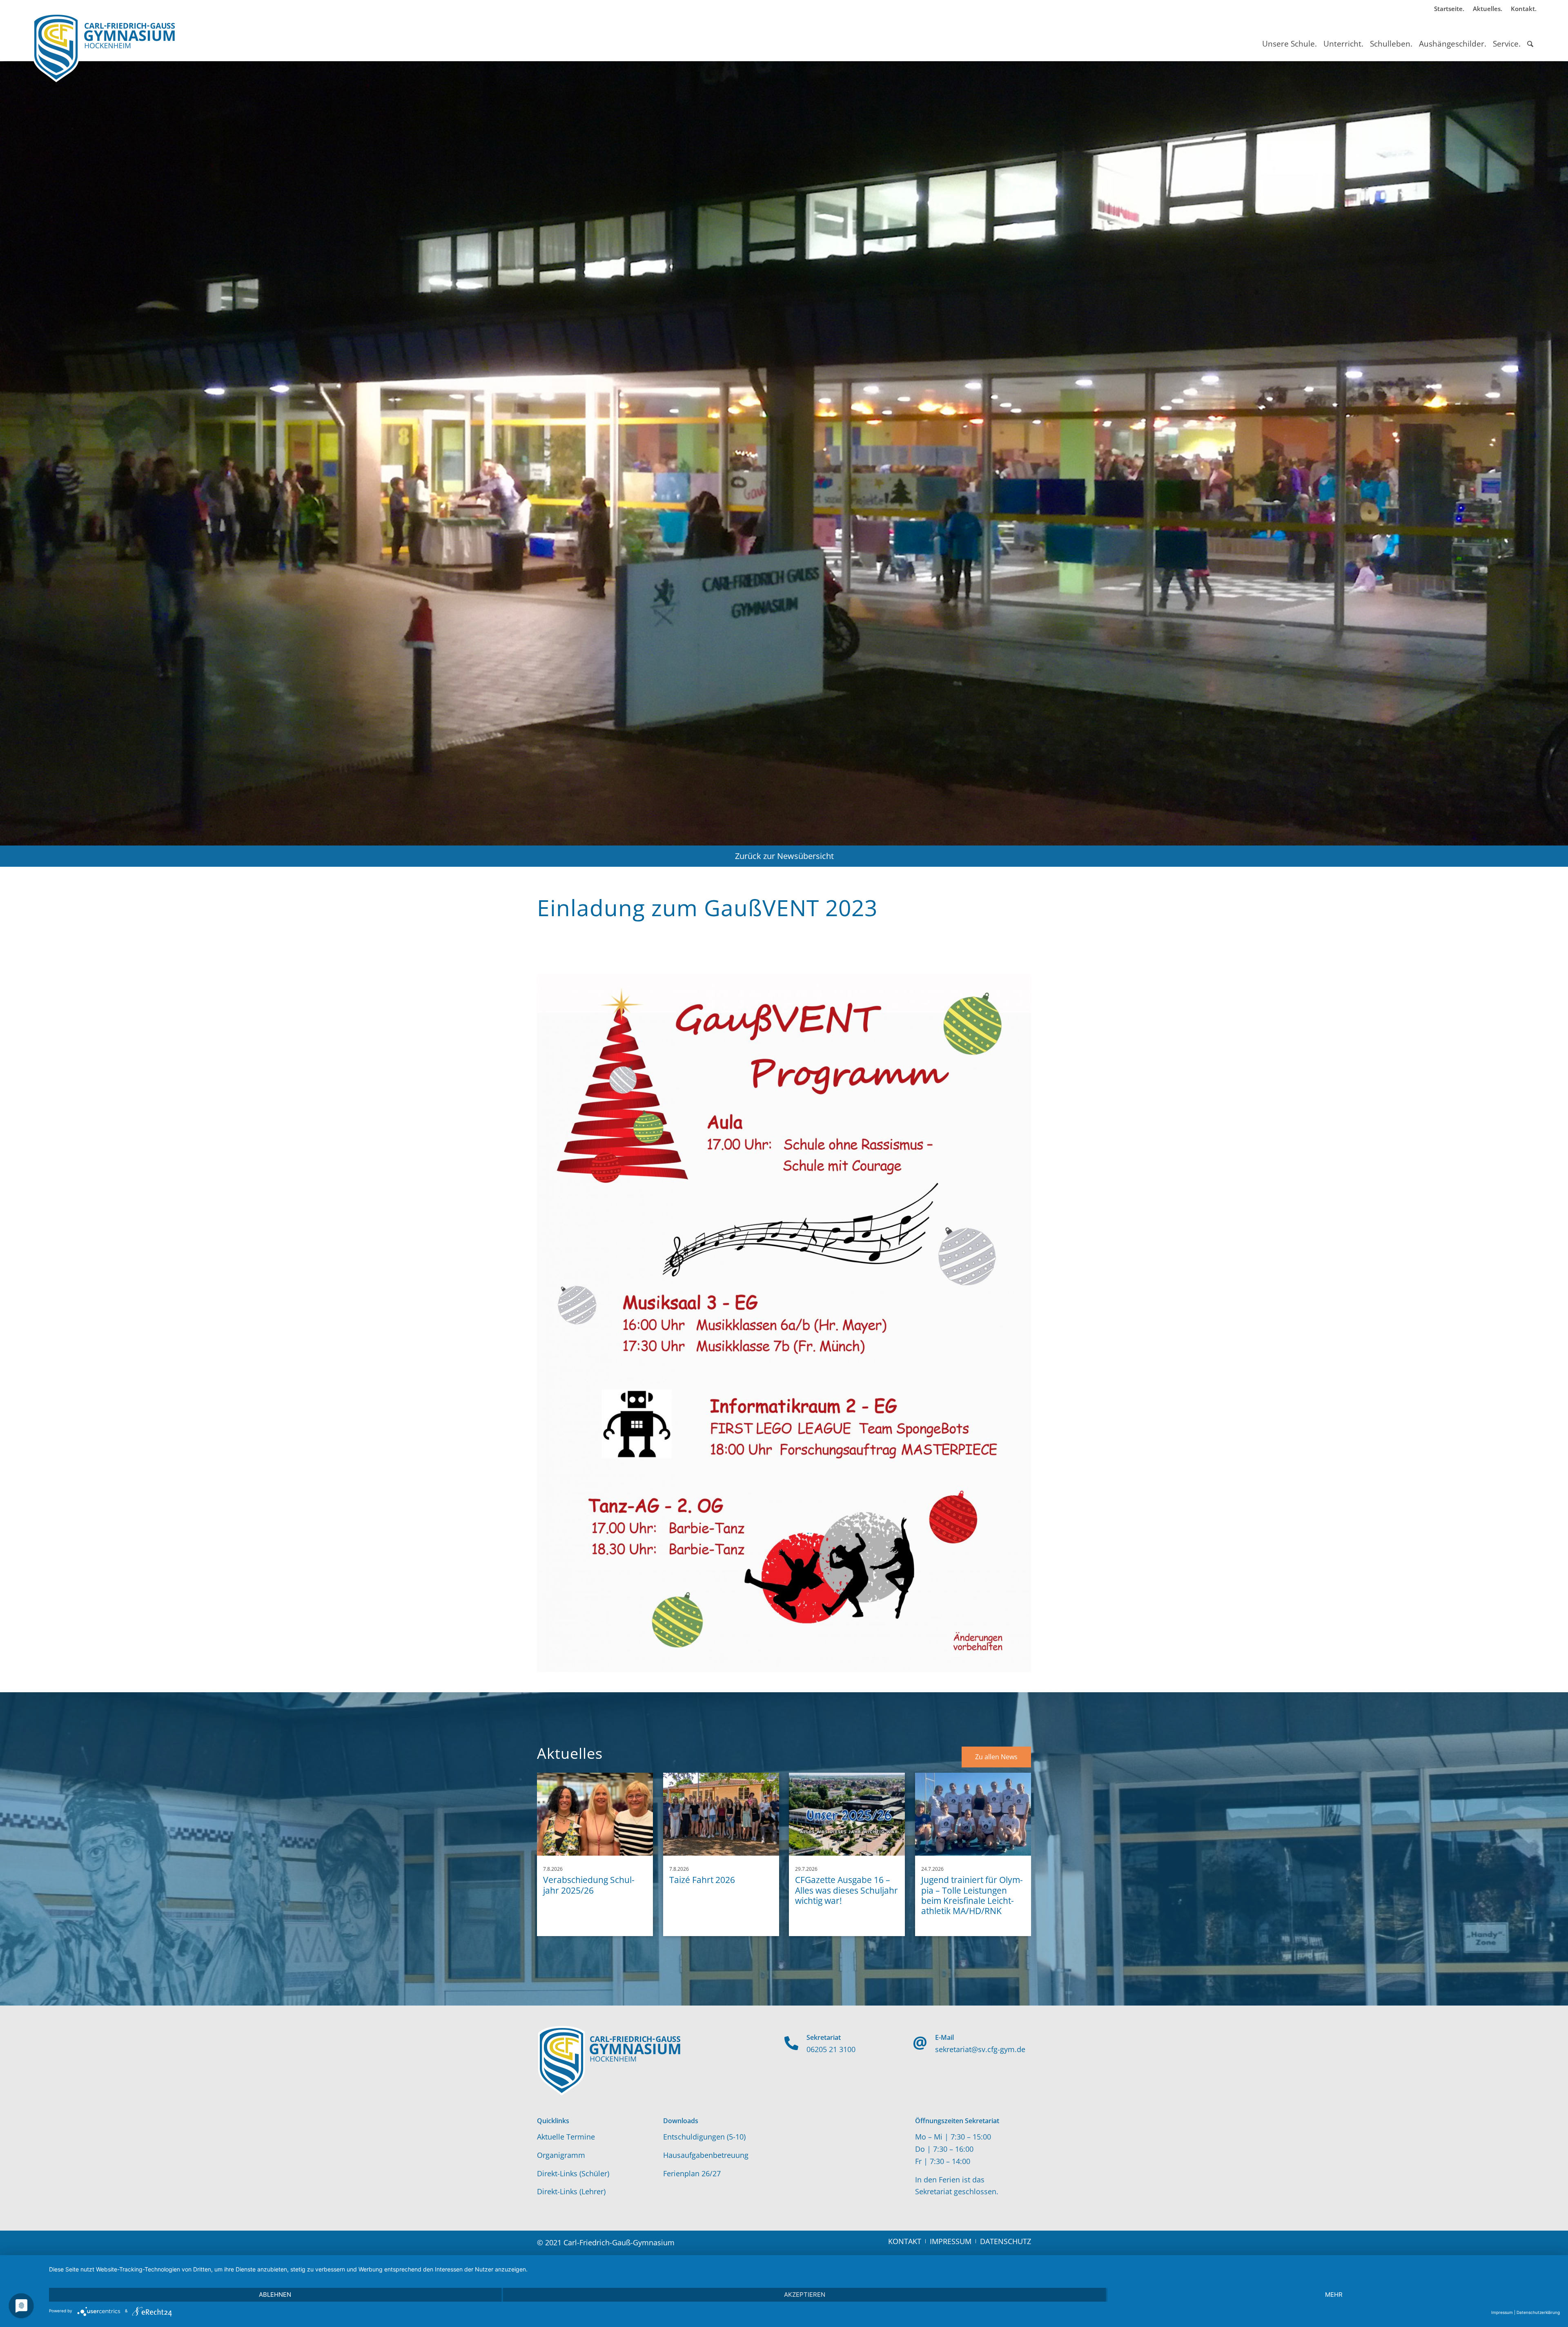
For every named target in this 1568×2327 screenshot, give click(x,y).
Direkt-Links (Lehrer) (571, 2191)
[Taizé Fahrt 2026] (721, 1814)
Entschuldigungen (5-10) (704, 2137)
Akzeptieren (805, 2295)
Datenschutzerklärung (1538, 2312)
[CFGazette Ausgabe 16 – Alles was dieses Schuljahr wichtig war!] (847, 1814)
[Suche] (1530, 36)
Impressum (1502, 2312)
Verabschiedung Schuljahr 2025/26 (589, 1885)
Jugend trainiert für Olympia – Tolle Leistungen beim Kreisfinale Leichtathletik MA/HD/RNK (972, 1895)
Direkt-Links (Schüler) (573, 2173)
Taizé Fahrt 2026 (702, 1880)
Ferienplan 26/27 (692, 2173)
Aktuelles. (1488, 9)
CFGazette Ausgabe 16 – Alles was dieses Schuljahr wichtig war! (846, 1890)
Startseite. (1449, 9)
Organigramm (561, 2155)
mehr (1334, 2295)
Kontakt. (1524, 9)
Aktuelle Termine (566, 2137)
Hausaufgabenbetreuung (706, 2155)
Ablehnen (275, 2295)
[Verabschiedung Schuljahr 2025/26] (595, 1814)
